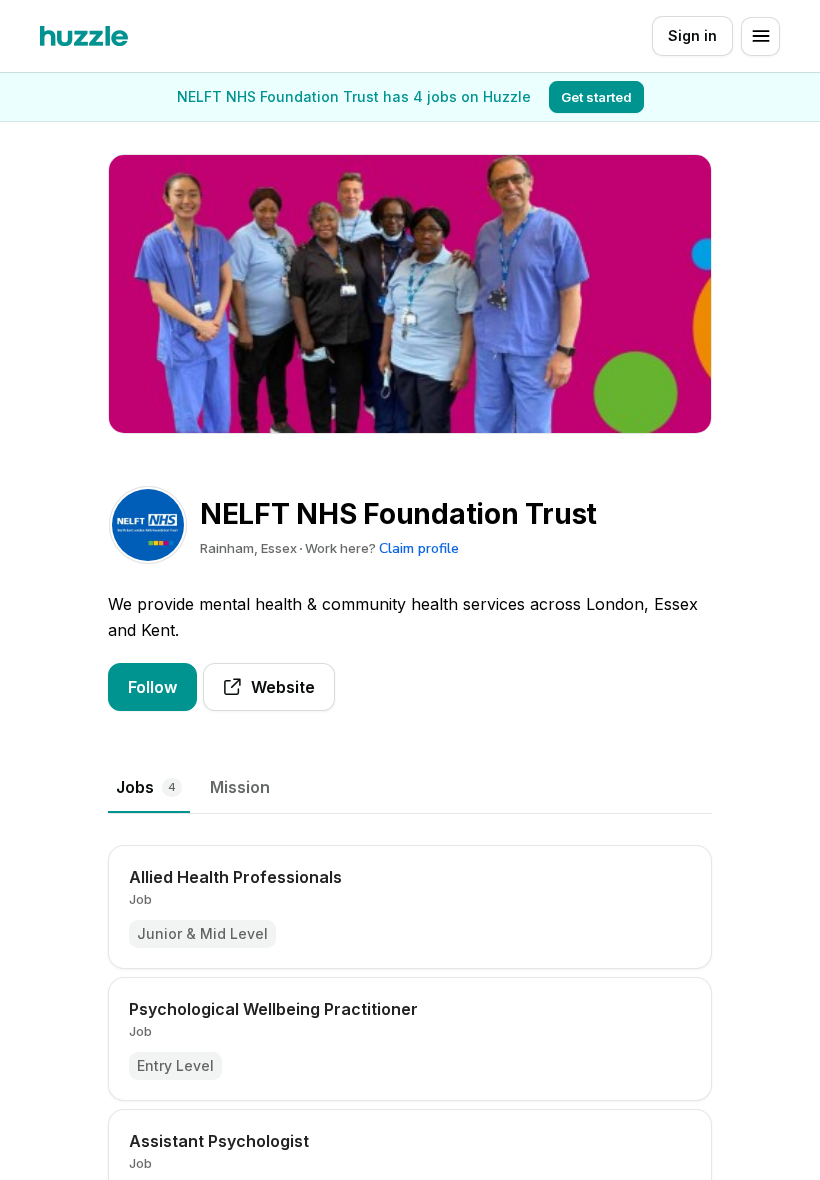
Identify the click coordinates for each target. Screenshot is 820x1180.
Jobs (146, 787)
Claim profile (419, 548)
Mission (240, 787)
